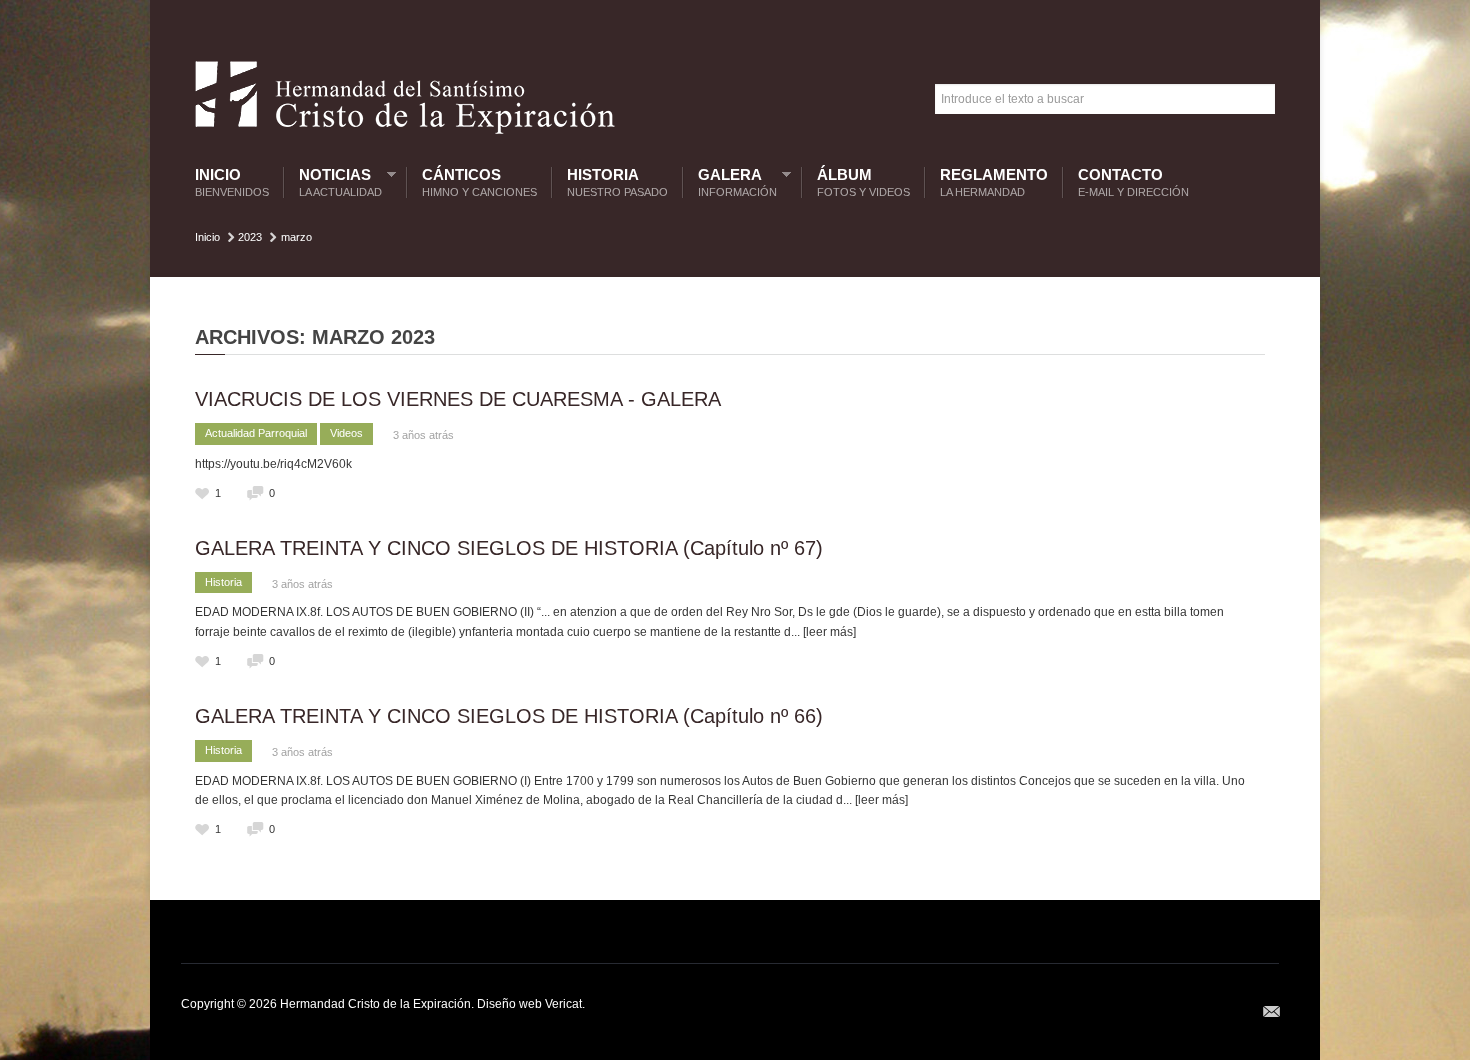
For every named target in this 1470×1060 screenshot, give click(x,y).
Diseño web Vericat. (531, 1004)
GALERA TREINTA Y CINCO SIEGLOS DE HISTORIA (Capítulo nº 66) (509, 716)
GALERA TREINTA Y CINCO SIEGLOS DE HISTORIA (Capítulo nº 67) (509, 548)
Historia (617, 182)
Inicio (232, 182)
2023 (250, 237)
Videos (346, 433)
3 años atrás (423, 435)
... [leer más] (823, 632)
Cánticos (479, 182)
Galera (732, 182)
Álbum (863, 182)
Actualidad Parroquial (256, 433)
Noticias (335, 182)
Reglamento (994, 182)
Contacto (1133, 182)
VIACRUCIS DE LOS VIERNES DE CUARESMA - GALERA (458, 399)
